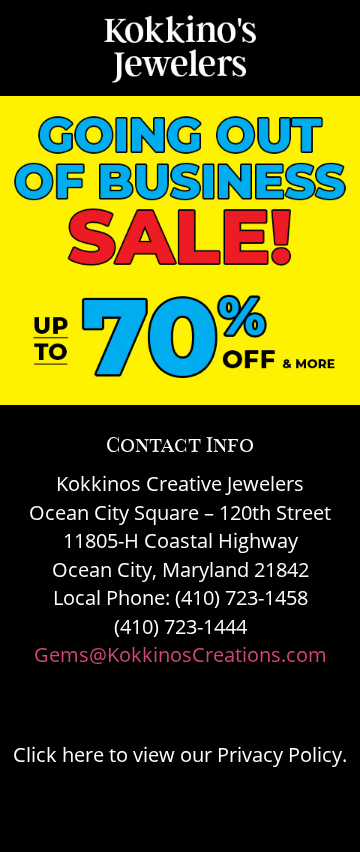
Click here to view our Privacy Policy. (180, 754)
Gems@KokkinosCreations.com (180, 654)
